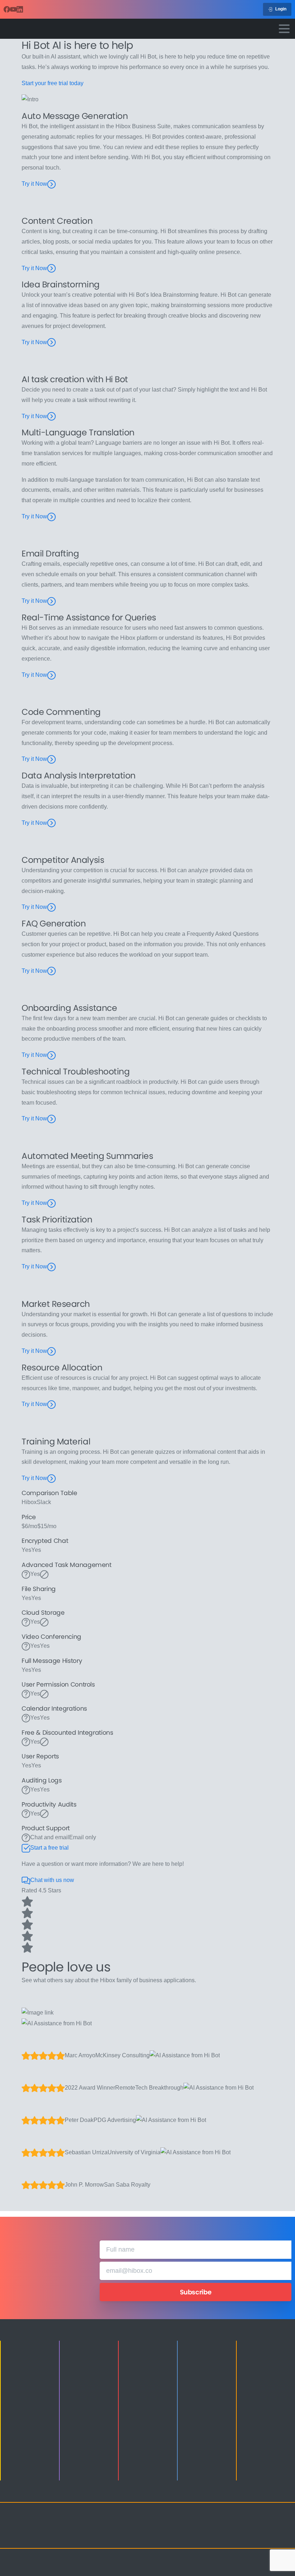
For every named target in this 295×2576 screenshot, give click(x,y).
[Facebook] (7, 9)
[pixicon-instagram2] (232, 2527)
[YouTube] (13, 9)
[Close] (214, 2565)
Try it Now (34, 184)
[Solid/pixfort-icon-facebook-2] (246, 2527)
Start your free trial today (53, 83)
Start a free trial (49, 1848)
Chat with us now (52, 1880)
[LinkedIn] (20, 9)
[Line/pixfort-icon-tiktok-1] (232, 2536)
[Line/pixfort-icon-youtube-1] (275, 2527)
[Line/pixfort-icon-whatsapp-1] (246, 2536)
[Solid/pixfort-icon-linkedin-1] (261, 2527)
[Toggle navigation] (284, 29)
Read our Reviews (54, 1996)
